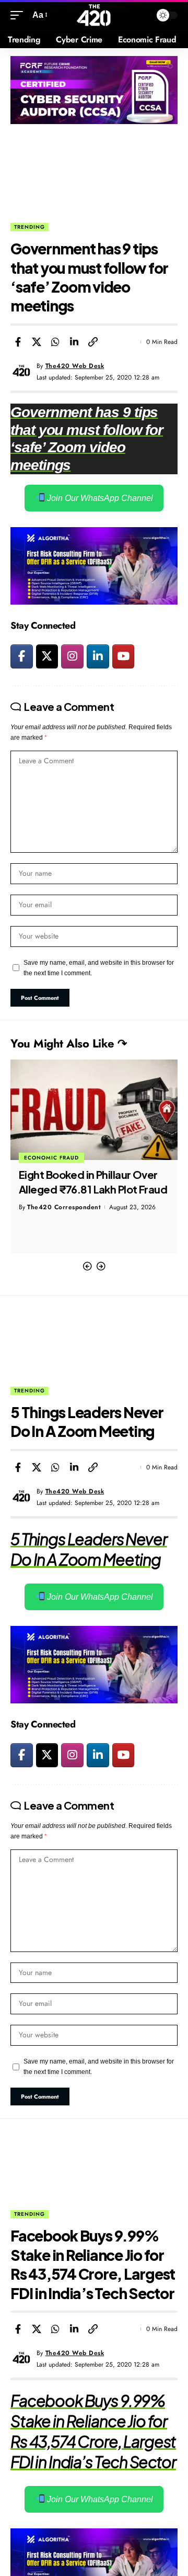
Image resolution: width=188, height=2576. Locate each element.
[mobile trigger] (19, 15)
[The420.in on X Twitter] (47, 656)
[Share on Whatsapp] (55, 342)
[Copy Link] (93, 342)
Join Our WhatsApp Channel (99, 498)
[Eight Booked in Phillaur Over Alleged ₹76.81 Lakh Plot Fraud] (94, 1110)
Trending (30, 227)
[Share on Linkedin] (74, 342)
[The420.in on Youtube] (124, 656)
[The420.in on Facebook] (22, 656)
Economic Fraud (51, 1158)
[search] (141, 15)
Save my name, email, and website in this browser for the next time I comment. (99, 968)
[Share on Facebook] (18, 342)
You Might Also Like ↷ (69, 1043)
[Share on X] (37, 342)
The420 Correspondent (64, 1207)
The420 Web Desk (75, 366)
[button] (87, 1267)
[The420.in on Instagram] (72, 656)
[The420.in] (94, 15)
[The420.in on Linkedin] (98, 656)
